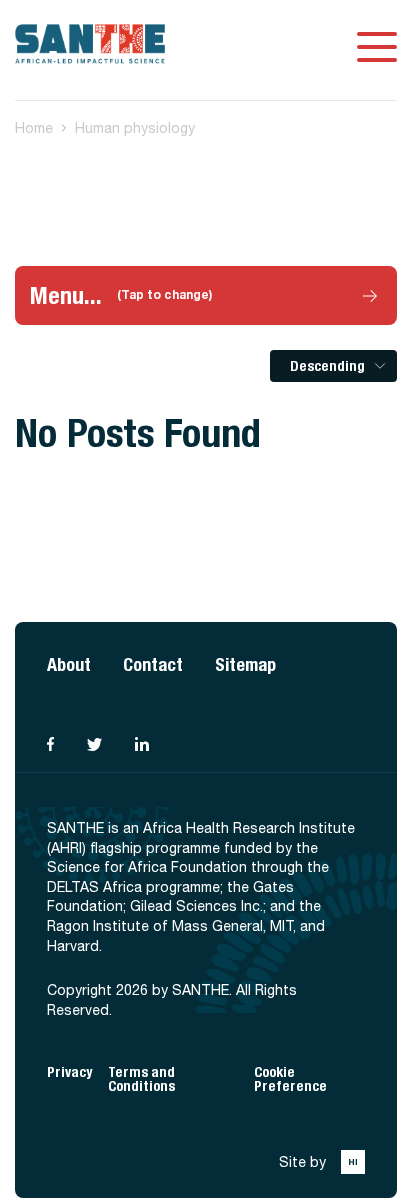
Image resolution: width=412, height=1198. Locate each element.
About (69, 664)
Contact (153, 664)
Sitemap (245, 664)
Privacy (69, 1072)
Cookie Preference (290, 1079)
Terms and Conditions (141, 1079)
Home (34, 128)
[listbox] (333, 366)
